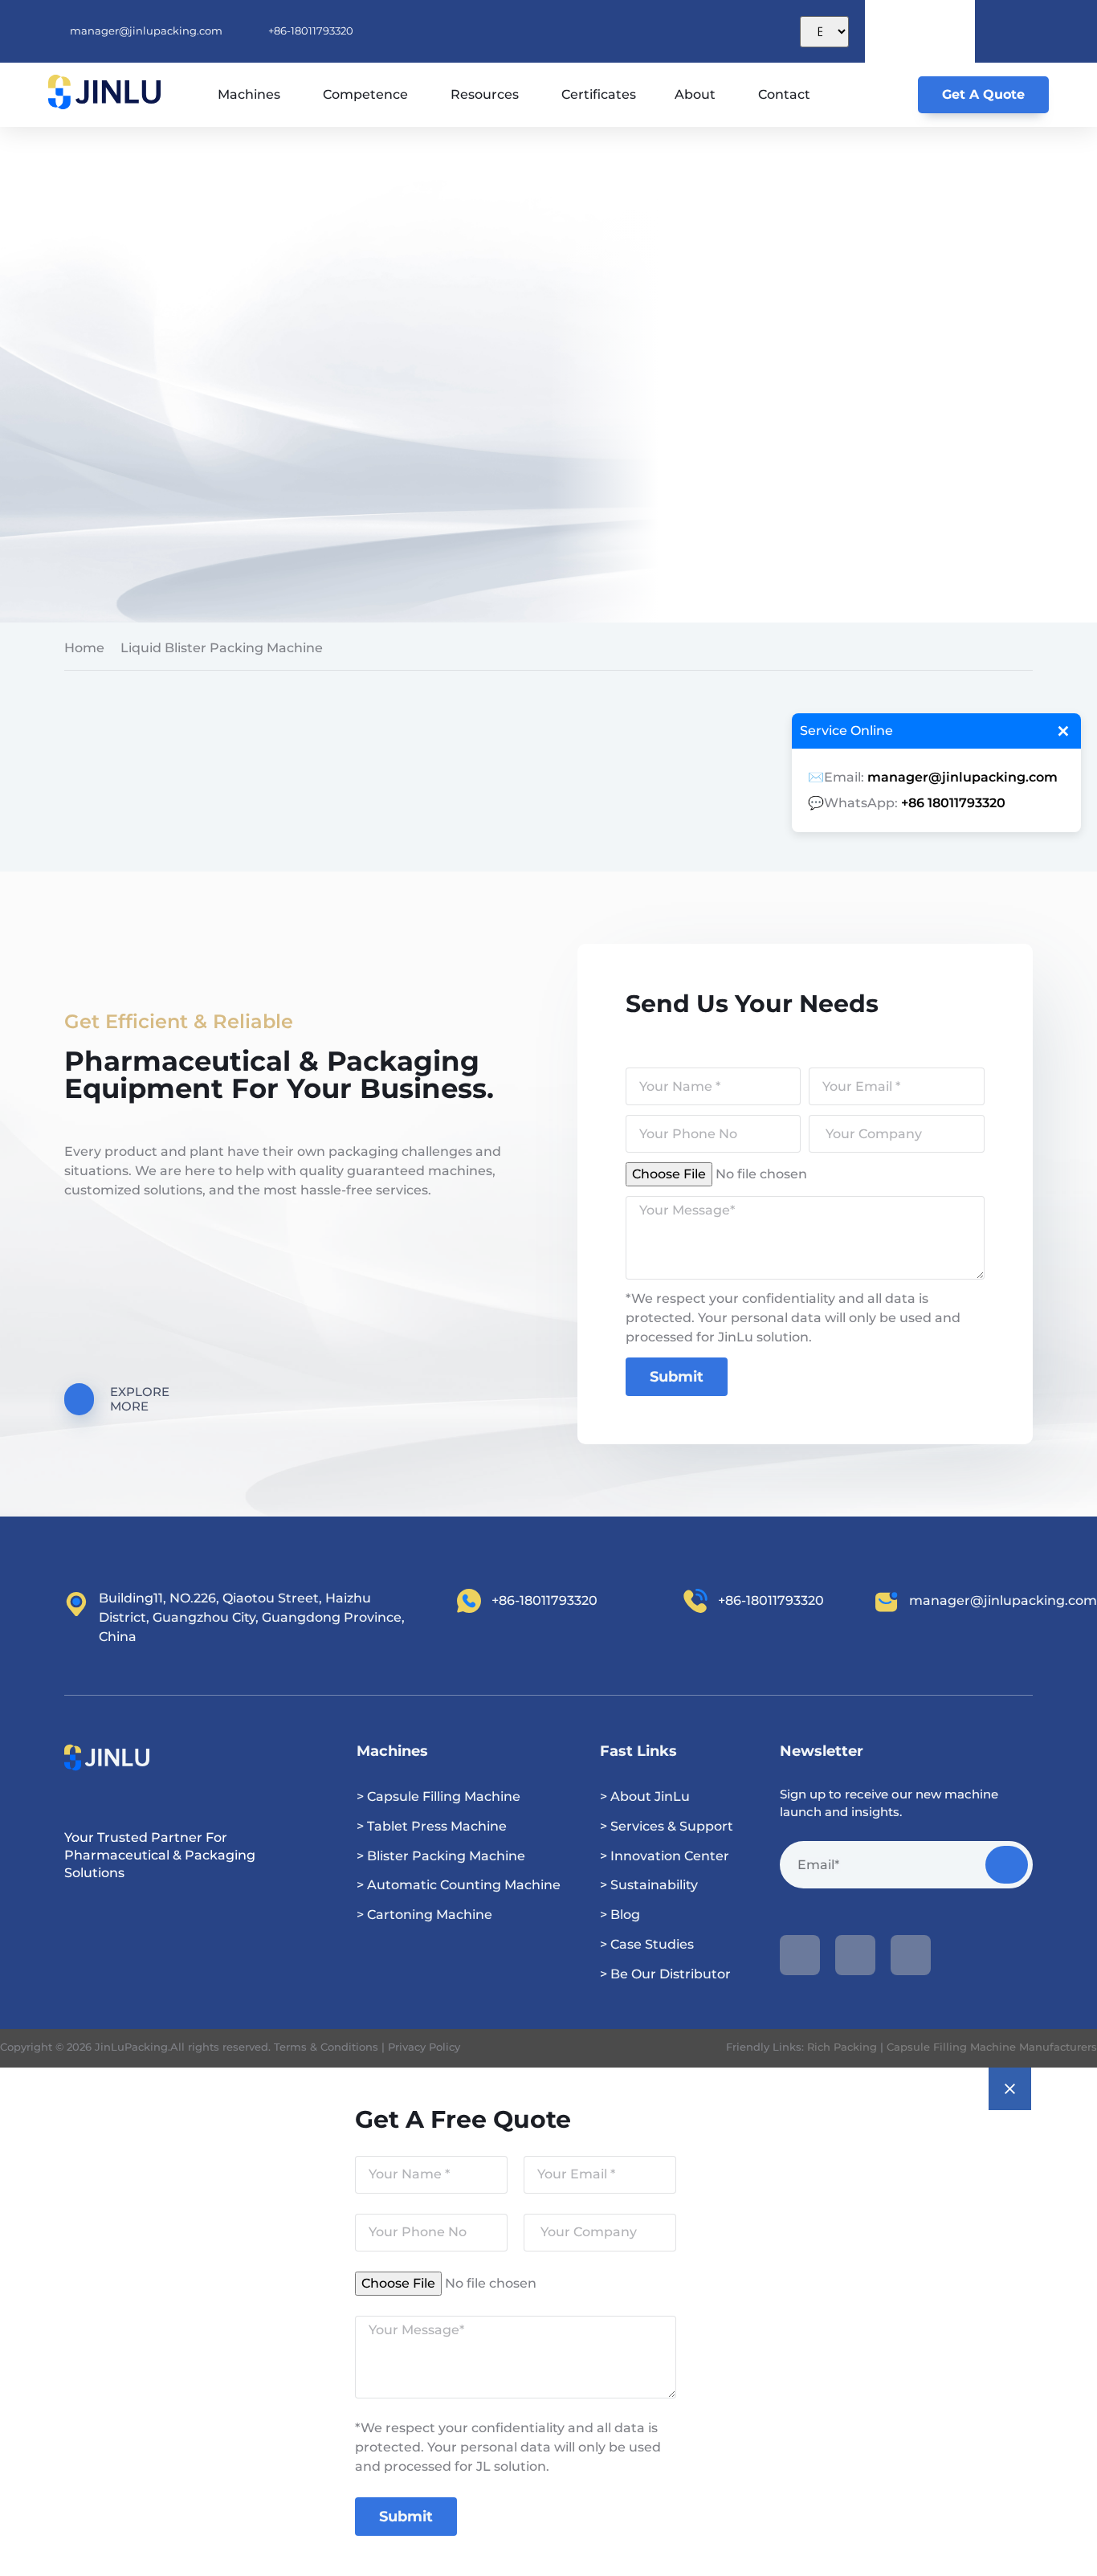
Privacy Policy (424, 2047)
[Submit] (1007, 1865)
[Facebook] (855, 1955)
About (695, 94)
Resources (485, 94)
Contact (784, 94)
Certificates (599, 94)
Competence (365, 94)
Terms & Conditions (326, 2047)
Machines (249, 94)
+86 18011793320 (953, 803)
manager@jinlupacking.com (962, 777)
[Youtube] (800, 1955)
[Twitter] (911, 1955)
